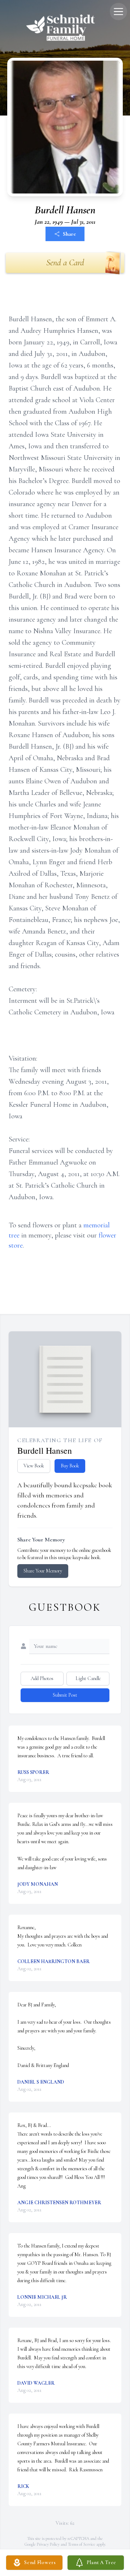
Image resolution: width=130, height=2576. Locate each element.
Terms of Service (82, 2544)
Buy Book (70, 1466)
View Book (34, 1466)
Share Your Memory (43, 1571)
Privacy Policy (48, 2544)
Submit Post (65, 1695)
